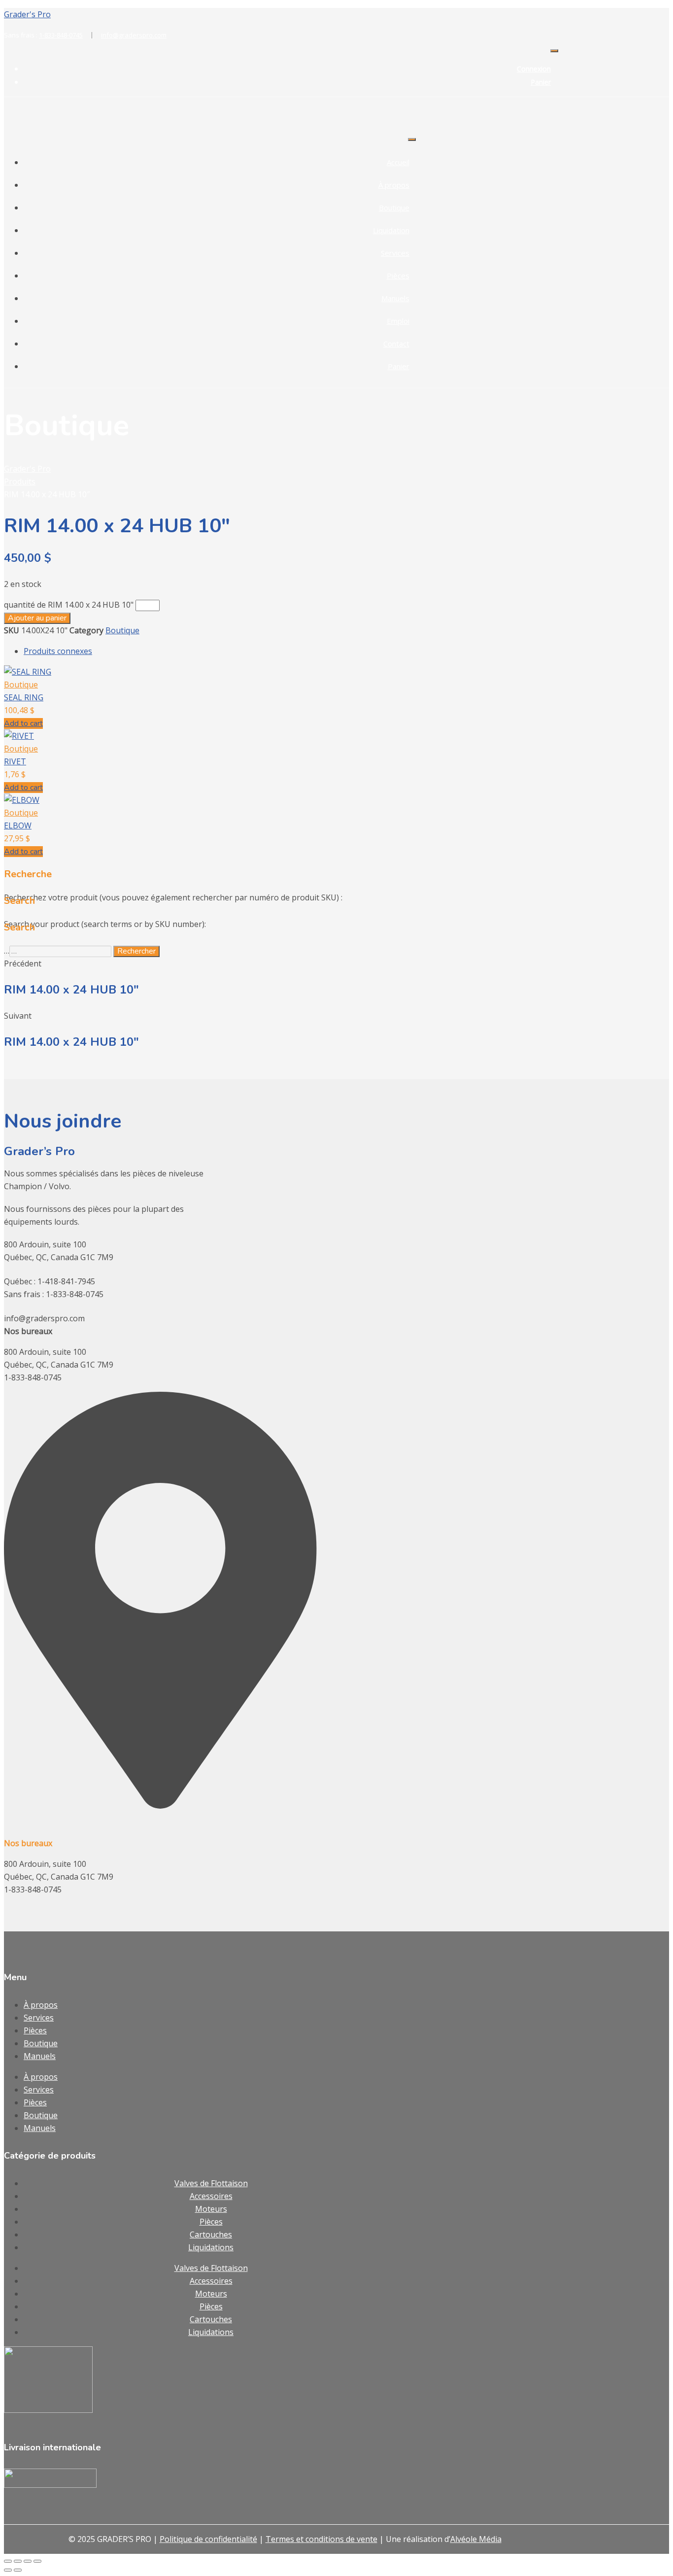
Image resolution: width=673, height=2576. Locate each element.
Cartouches (211, 2234)
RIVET (15, 761)
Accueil (398, 162)
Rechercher (136, 951)
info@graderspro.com (134, 35)
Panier (541, 82)
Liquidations (211, 2247)
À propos (394, 185)
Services (395, 253)
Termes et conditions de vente (321, 2539)
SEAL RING (24, 697)
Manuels (395, 298)
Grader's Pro (27, 14)
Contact (396, 343)
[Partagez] (28, 2561)
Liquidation (391, 230)
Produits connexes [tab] (58, 651)
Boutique (394, 207)
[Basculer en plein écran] (18, 2561)
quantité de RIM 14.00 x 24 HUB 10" (69, 605)
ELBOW (18, 825)
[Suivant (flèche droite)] (18, 2570)
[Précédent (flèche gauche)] (8, 2570)
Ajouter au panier (37, 618)
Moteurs (211, 2209)
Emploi (398, 321)
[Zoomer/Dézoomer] (8, 2561)
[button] (23, 723)
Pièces (398, 275)
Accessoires (211, 2196)
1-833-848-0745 (66, 35)
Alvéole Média (476, 2539)
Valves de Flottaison (211, 2183)
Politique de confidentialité (208, 2539)
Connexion (534, 69)
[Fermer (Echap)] (37, 2561)
